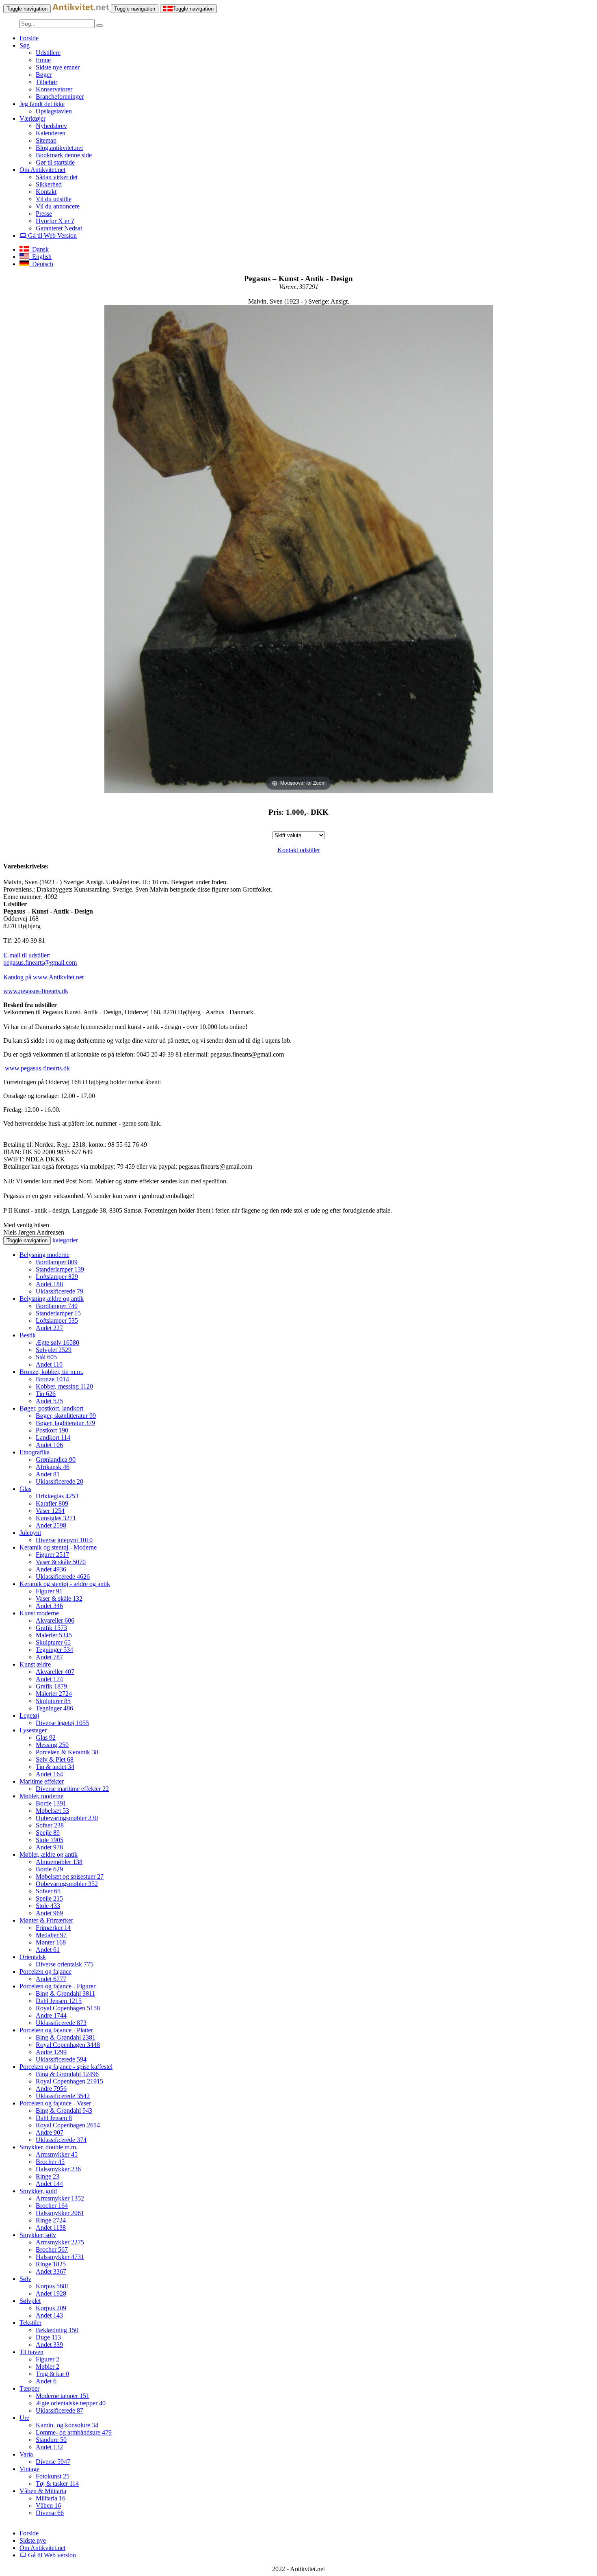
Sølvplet (54, 1350)
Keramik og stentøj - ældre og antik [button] (65, 1584)
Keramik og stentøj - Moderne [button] (58, 1547)
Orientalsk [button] (33, 1957)
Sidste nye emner (58, 67)
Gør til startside (55, 162)
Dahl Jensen (59, 2001)
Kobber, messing (64, 1386)
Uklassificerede (59, 1291)
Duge (48, 2337)
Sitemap (46, 140)
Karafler (52, 1503)
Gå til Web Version (52, 235)
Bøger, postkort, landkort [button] (51, 1408)
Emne (43, 60)
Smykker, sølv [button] (38, 2235)
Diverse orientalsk (65, 1964)
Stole (50, 1840)
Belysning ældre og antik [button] (52, 1299)
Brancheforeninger (60, 97)
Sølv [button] (25, 2279)
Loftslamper (57, 1277)
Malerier (54, 1635)
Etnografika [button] (35, 1452)
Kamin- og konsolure (67, 2425)
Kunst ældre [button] (35, 1664)
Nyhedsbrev (51, 126)
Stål (46, 1357)
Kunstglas (56, 1518)
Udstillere (48, 53)
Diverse (53, 2462)
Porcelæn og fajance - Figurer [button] (57, 1986)
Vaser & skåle (61, 1562)
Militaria (51, 2498)
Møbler (48, 2367)
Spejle (48, 1833)
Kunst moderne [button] (39, 1613)
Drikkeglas (57, 1496)
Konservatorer (54, 89)
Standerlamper (60, 1269)
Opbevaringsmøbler (67, 1818)
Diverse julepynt (64, 1540)
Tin (46, 1394)
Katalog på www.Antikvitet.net (43, 977)
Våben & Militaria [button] (43, 2491)
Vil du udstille (54, 199)
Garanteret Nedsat (59, 228)
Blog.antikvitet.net (59, 148)
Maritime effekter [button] (42, 1781)
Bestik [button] (28, 1335)
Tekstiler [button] (30, 2323)
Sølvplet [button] (30, 2301)
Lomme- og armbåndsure (74, 2432)
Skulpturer (53, 1642)
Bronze (52, 1379)
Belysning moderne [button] (44, 1255)
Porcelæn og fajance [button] (45, 1972)
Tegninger (54, 1650)
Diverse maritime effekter (72, 1789)
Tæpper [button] (29, 2388)
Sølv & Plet (55, 1759)
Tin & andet (55, 1767)
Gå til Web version (51, 2555)
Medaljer (51, 1935)
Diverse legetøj (62, 1723)
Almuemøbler (59, 1862)
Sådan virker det (57, 177)
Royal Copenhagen (68, 2008)
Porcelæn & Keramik (67, 1752)
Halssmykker (58, 2169)
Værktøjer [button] (32, 118)
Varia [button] (26, 2454)
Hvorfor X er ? (55, 221)
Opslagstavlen (54, 111)
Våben (48, 2505)
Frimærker (53, 1928)
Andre (51, 2015)
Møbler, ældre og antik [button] (49, 1854)
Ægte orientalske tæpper (71, 2403)
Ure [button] (24, 2418)
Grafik (51, 1628)
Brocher (50, 2162)
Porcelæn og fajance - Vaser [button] (55, 2103)
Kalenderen (51, 133)
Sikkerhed (49, 184)
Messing (52, 1745)
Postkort (52, 1430)
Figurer (52, 1555)
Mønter (51, 1942)
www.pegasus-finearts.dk (36, 991)
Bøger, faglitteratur (65, 1423)
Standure (51, 2440)
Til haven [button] (31, 2352)
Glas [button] (25, 1489)
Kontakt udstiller (299, 850)
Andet (49, 1284)
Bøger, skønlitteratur (66, 1416)
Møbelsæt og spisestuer (70, 1876)
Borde (51, 1803)
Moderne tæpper (63, 2396)
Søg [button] (25, 45)
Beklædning (57, 2330)
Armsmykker (57, 2154)
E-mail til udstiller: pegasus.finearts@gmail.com (40, 959)
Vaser (50, 1511)
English (40, 257)
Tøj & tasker (57, 2484)
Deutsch (41, 264)
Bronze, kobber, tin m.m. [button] (51, 1372)
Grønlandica (56, 1459)
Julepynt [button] (30, 1533)
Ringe (48, 2176)
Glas (46, 1737)
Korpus (53, 2286)
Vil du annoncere (58, 206)
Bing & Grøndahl (65, 1993)
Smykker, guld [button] (38, 2191)
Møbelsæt (52, 1811)
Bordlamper (57, 1262)
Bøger (44, 75)
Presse (44, 214)
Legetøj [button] (29, 1716)
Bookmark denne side (64, 155)
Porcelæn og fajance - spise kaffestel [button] (66, 2067)
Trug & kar (52, 2374)
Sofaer (50, 1825)
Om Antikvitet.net (42, 2548)
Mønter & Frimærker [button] (46, 1920)
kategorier (65, 1240)
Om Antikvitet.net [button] (42, 170)
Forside (29, 38)
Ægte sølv (57, 1342)
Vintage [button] (29, 2469)
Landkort (53, 1438)
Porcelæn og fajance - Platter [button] (56, 2030)
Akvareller (55, 1620)
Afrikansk (53, 1467)
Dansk (39, 249)
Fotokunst (53, 2476)
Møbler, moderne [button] (41, 1796)
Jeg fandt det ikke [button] (42, 104)
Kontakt (46, 192)
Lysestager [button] (33, 1730)
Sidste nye (33, 2540)
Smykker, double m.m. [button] (49, 2147)
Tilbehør (47, 82)
